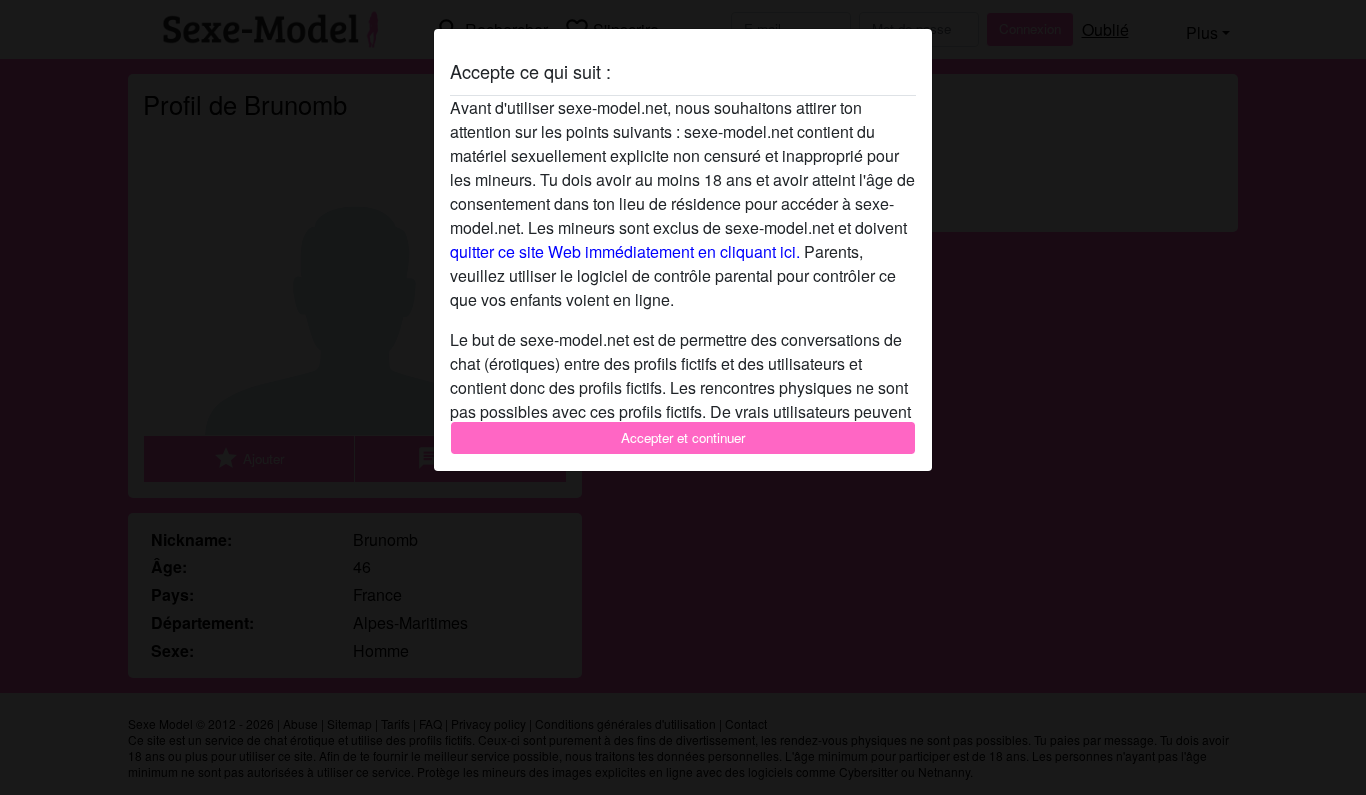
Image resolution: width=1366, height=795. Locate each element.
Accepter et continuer (683, 437)
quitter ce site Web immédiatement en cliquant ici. (625, 251)
